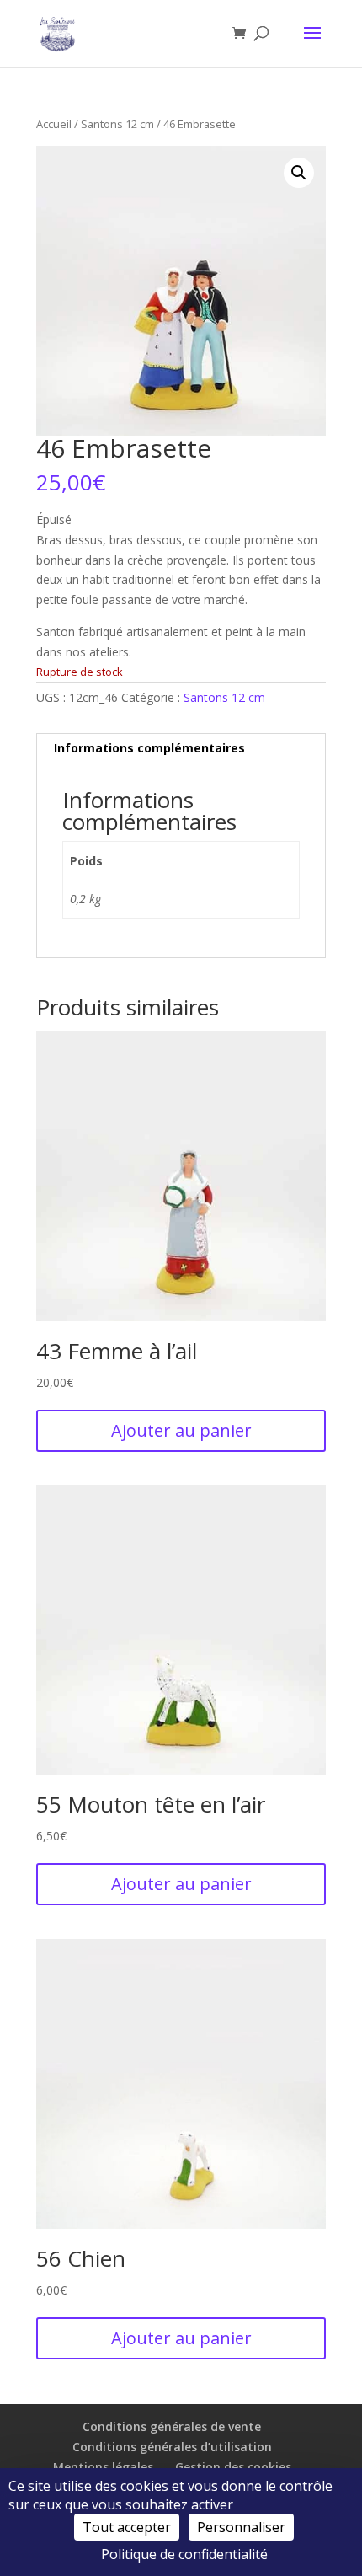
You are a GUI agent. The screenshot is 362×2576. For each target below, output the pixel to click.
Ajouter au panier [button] (181, 1430)
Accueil (54, 124)
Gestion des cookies (233, 2467)
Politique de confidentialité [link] (184, 2554)
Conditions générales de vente (172, 2426)
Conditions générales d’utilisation (172, 2447)
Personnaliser (241, 2527)
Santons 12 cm (117, 124)
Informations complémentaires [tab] (149, 748)
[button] (299, 173)
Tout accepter (127, 2527)
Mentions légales (103, 2467)
